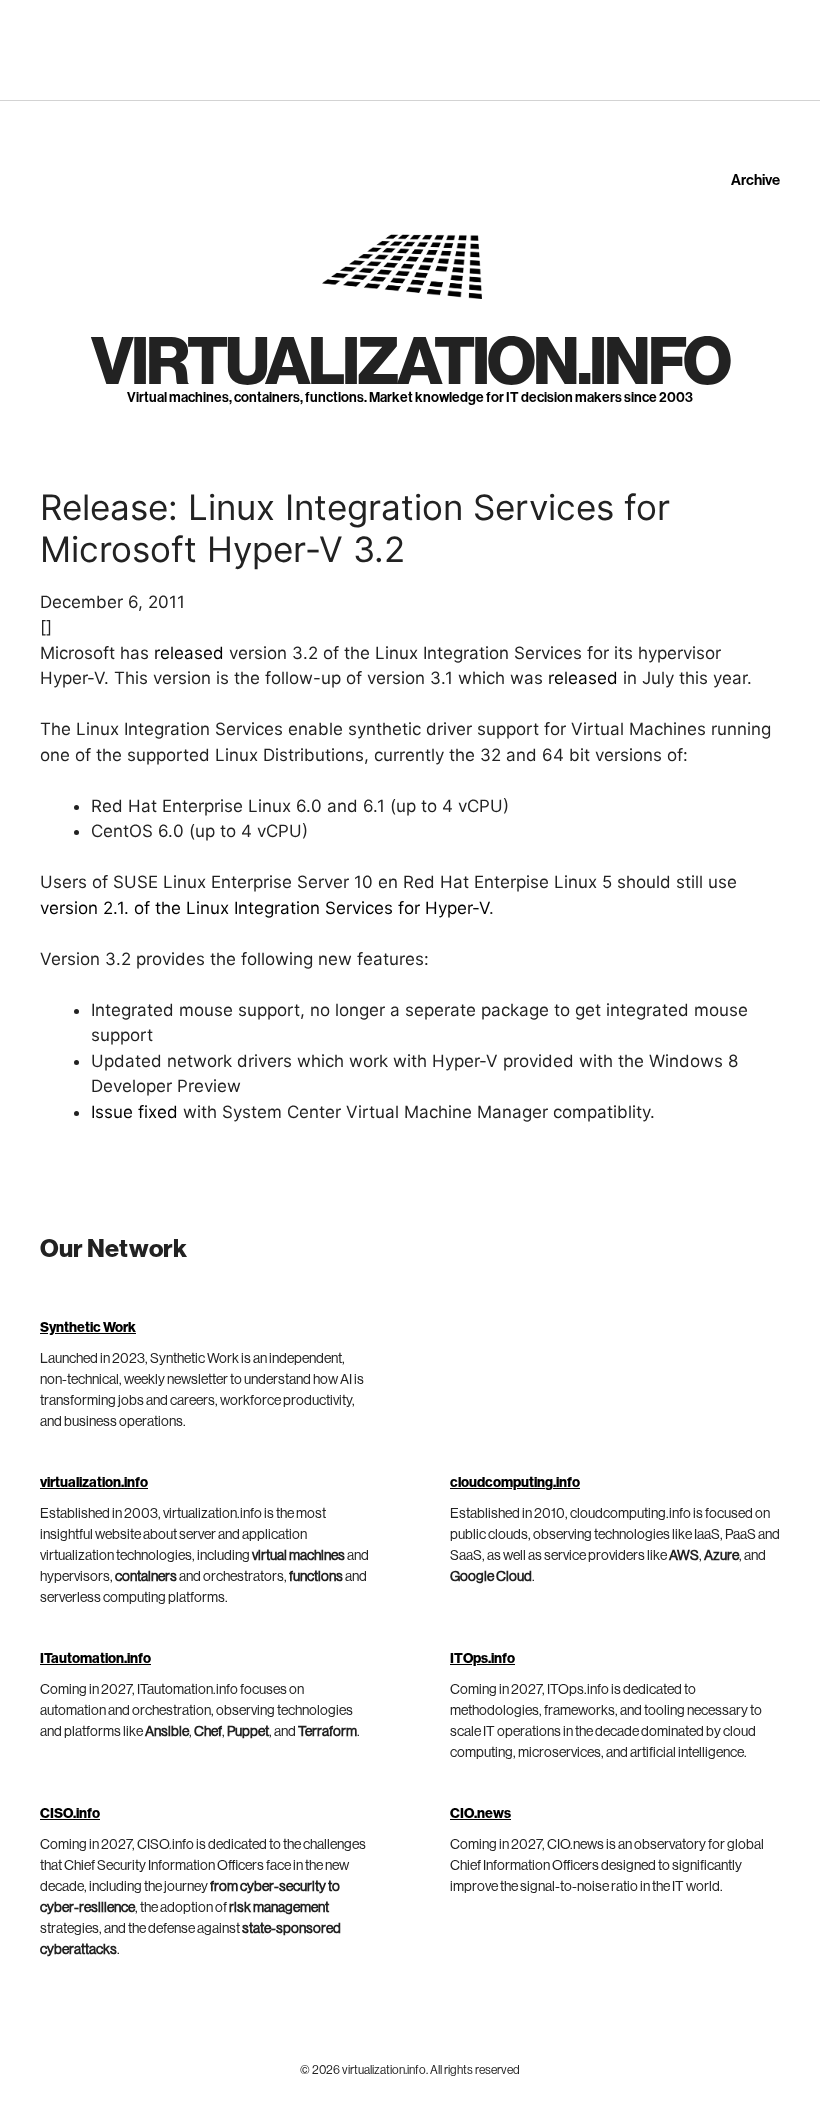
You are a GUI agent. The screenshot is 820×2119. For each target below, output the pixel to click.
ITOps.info (482, 1659)
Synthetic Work (88, 1328)
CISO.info (70, 1814)
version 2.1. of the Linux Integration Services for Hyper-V (264, 908)
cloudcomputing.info (515, 1483)
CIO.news (480, 1814)
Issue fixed (134, 1112)
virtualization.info (410, 363)
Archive (755, 180)
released (189, 653)
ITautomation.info (95, 1659)
